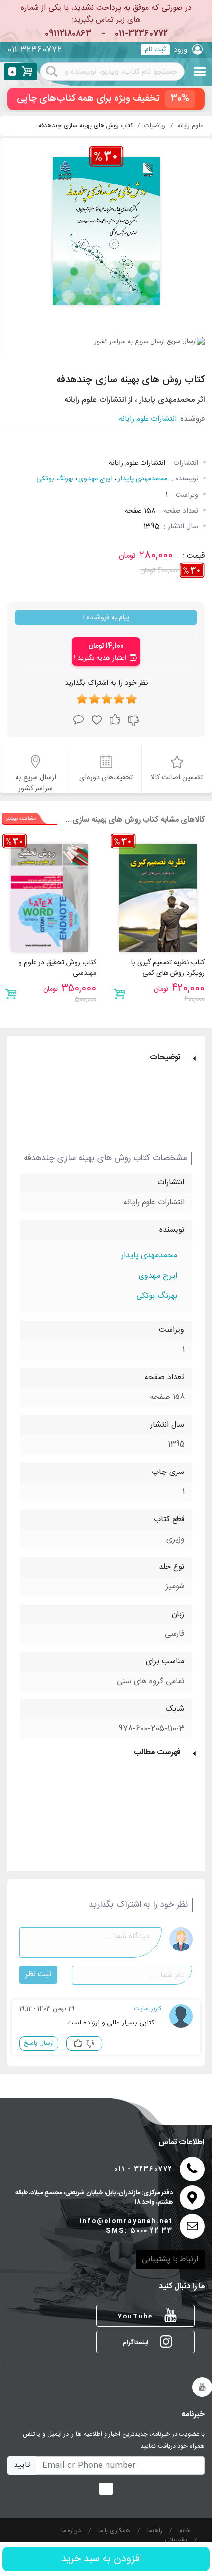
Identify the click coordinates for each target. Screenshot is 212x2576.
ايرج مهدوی (96, 479)
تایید (22, 2465)
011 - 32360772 (143, 2169)
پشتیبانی (176, 2541)
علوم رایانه (190, 126)
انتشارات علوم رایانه (148, 420)
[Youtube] (202, 2387)
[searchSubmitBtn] (52, 71)
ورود (181, 50)
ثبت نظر (38, 1974)
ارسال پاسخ (39, 2043)
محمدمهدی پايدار (142, 479)
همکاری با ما (114, 2531)
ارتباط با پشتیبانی (170, 2260)
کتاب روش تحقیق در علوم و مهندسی (57, 968)
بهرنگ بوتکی (55, 479)
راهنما (155, 2531)
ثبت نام (155, 50)
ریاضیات (155, 126)
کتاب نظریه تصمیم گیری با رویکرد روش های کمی (168, 968)
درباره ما (71, 2531)
